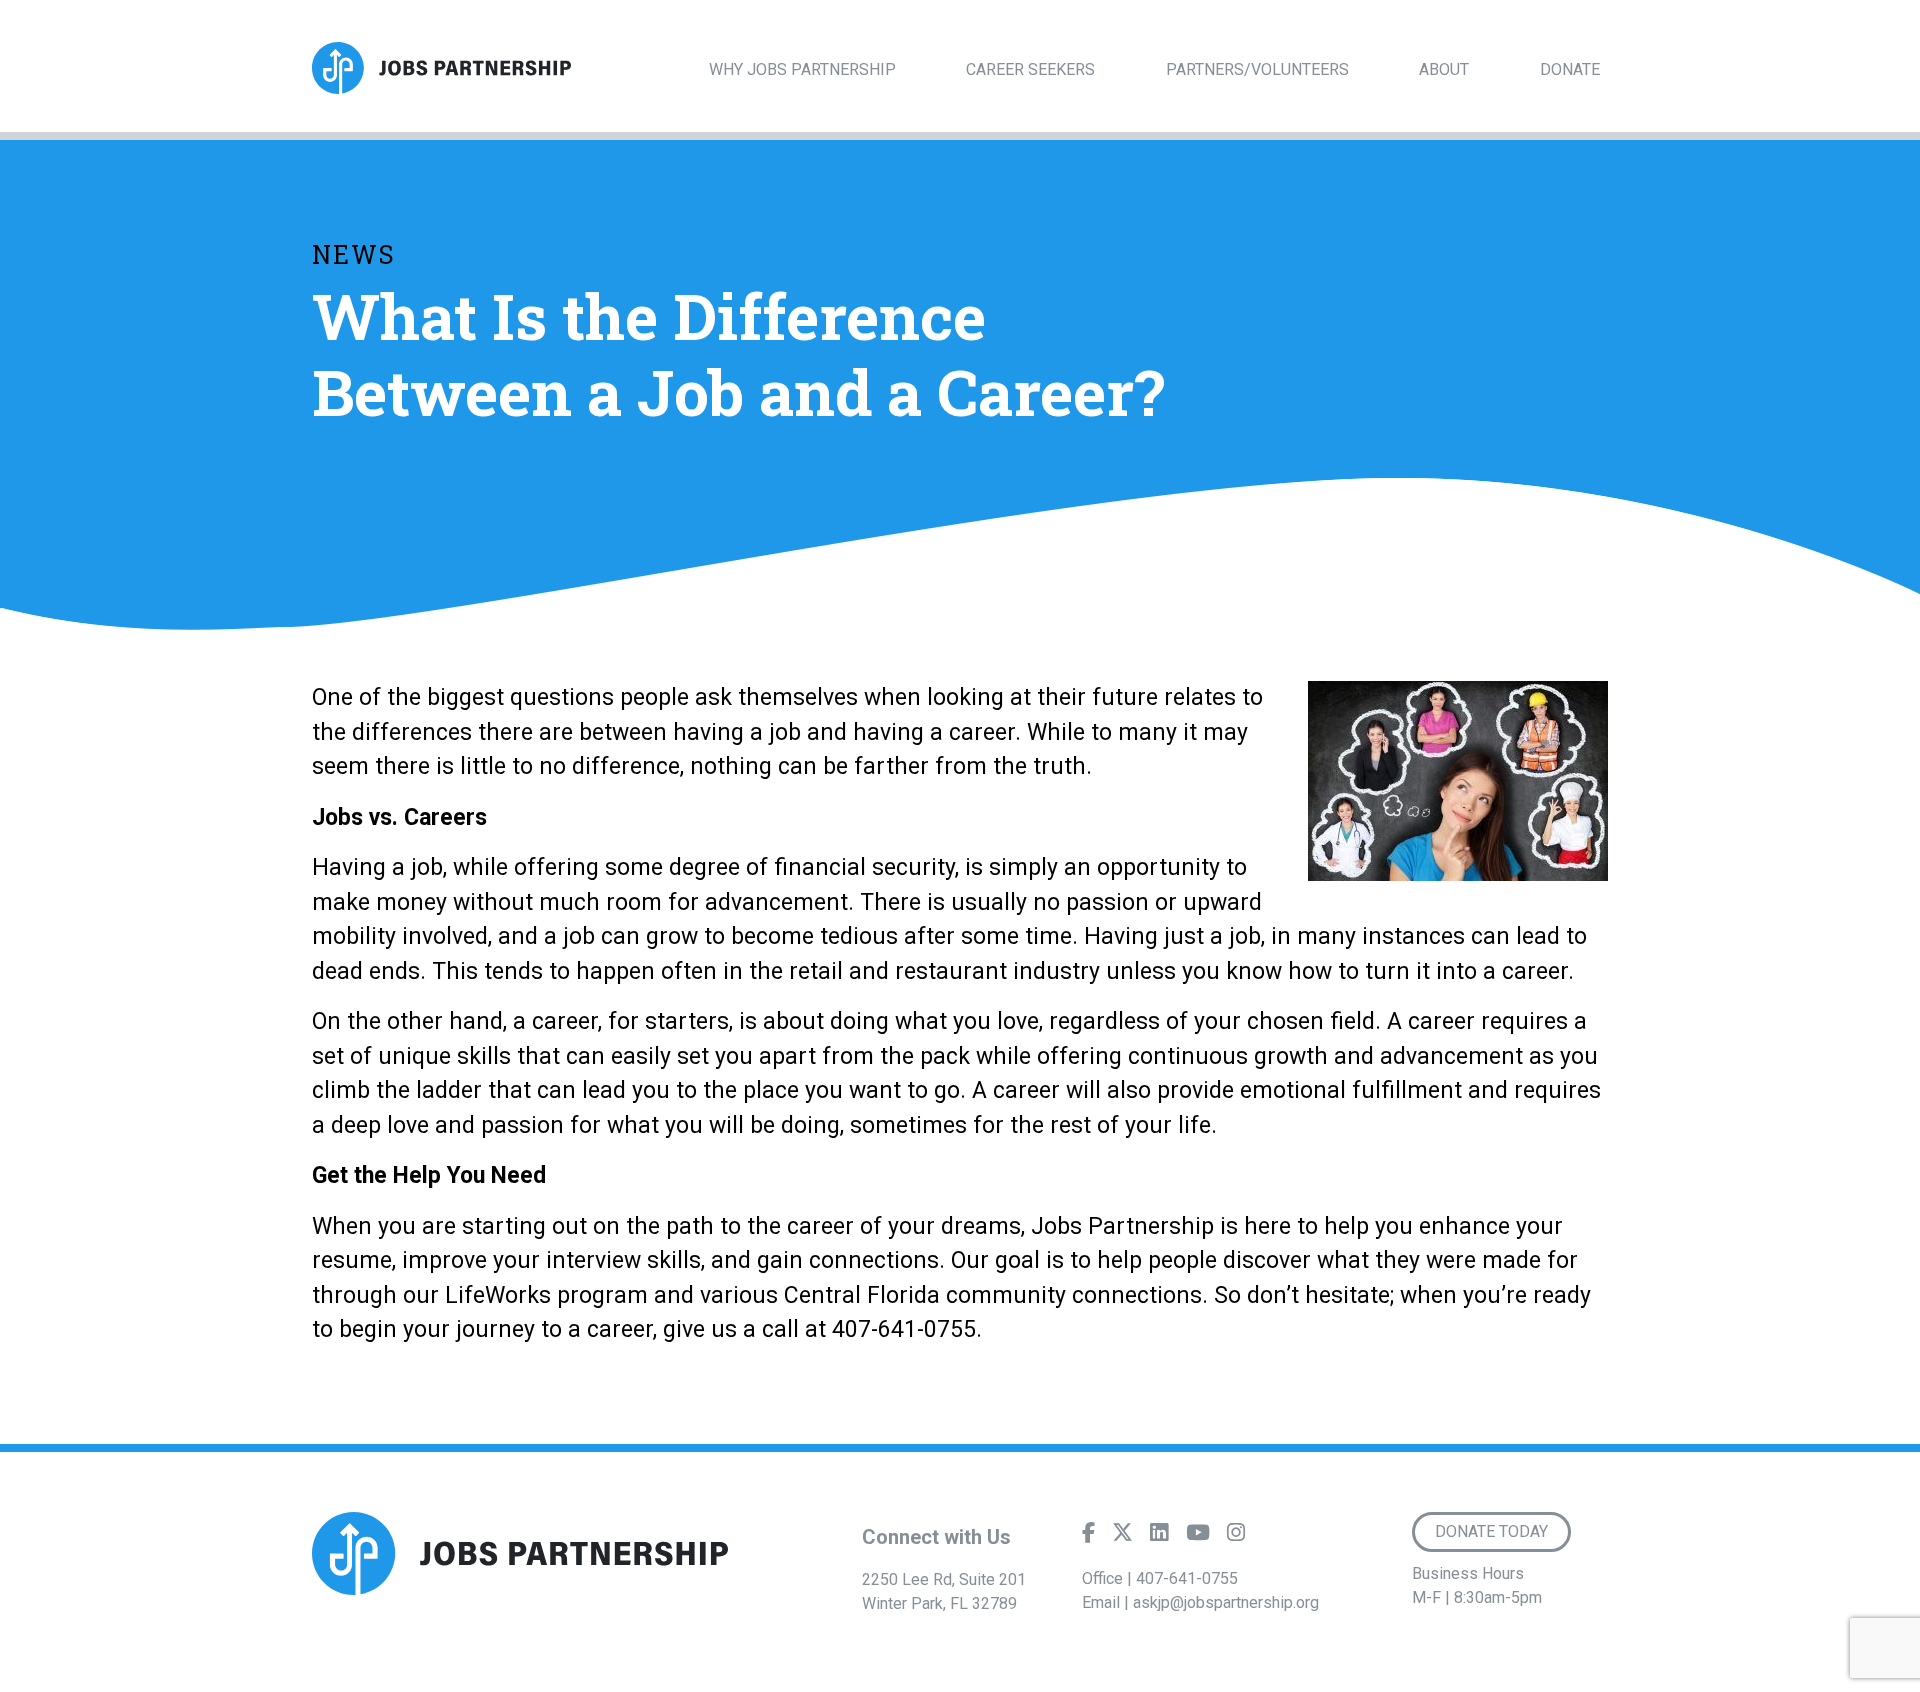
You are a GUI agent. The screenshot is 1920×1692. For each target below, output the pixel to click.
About (1444, 69)
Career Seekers (1030, 69)
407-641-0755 (1187, 1578)
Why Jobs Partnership (802, 69)
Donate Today (1491, 1531)
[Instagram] (1236, 1537)
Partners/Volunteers (1257, 69)
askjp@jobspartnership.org (1226, 1602)
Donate (1570, 69)
